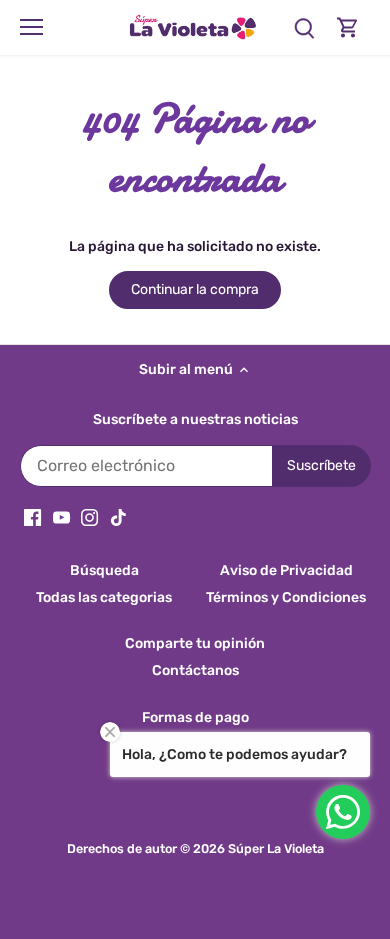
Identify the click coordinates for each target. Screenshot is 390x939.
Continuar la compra (195, 289)
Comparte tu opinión (195, 643)
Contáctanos (195, 670)
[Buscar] (304, 27)
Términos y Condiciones (286, 597)
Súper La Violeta (276, 848)
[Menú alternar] (31, 27)
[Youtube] (61, 517)
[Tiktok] (118, 517)
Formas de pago (195, 717)
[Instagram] (89, 517)
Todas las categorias (104, 597)
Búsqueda (104, 570)
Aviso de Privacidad (286, 570)
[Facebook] (32, 517)
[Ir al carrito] (348, 27)
